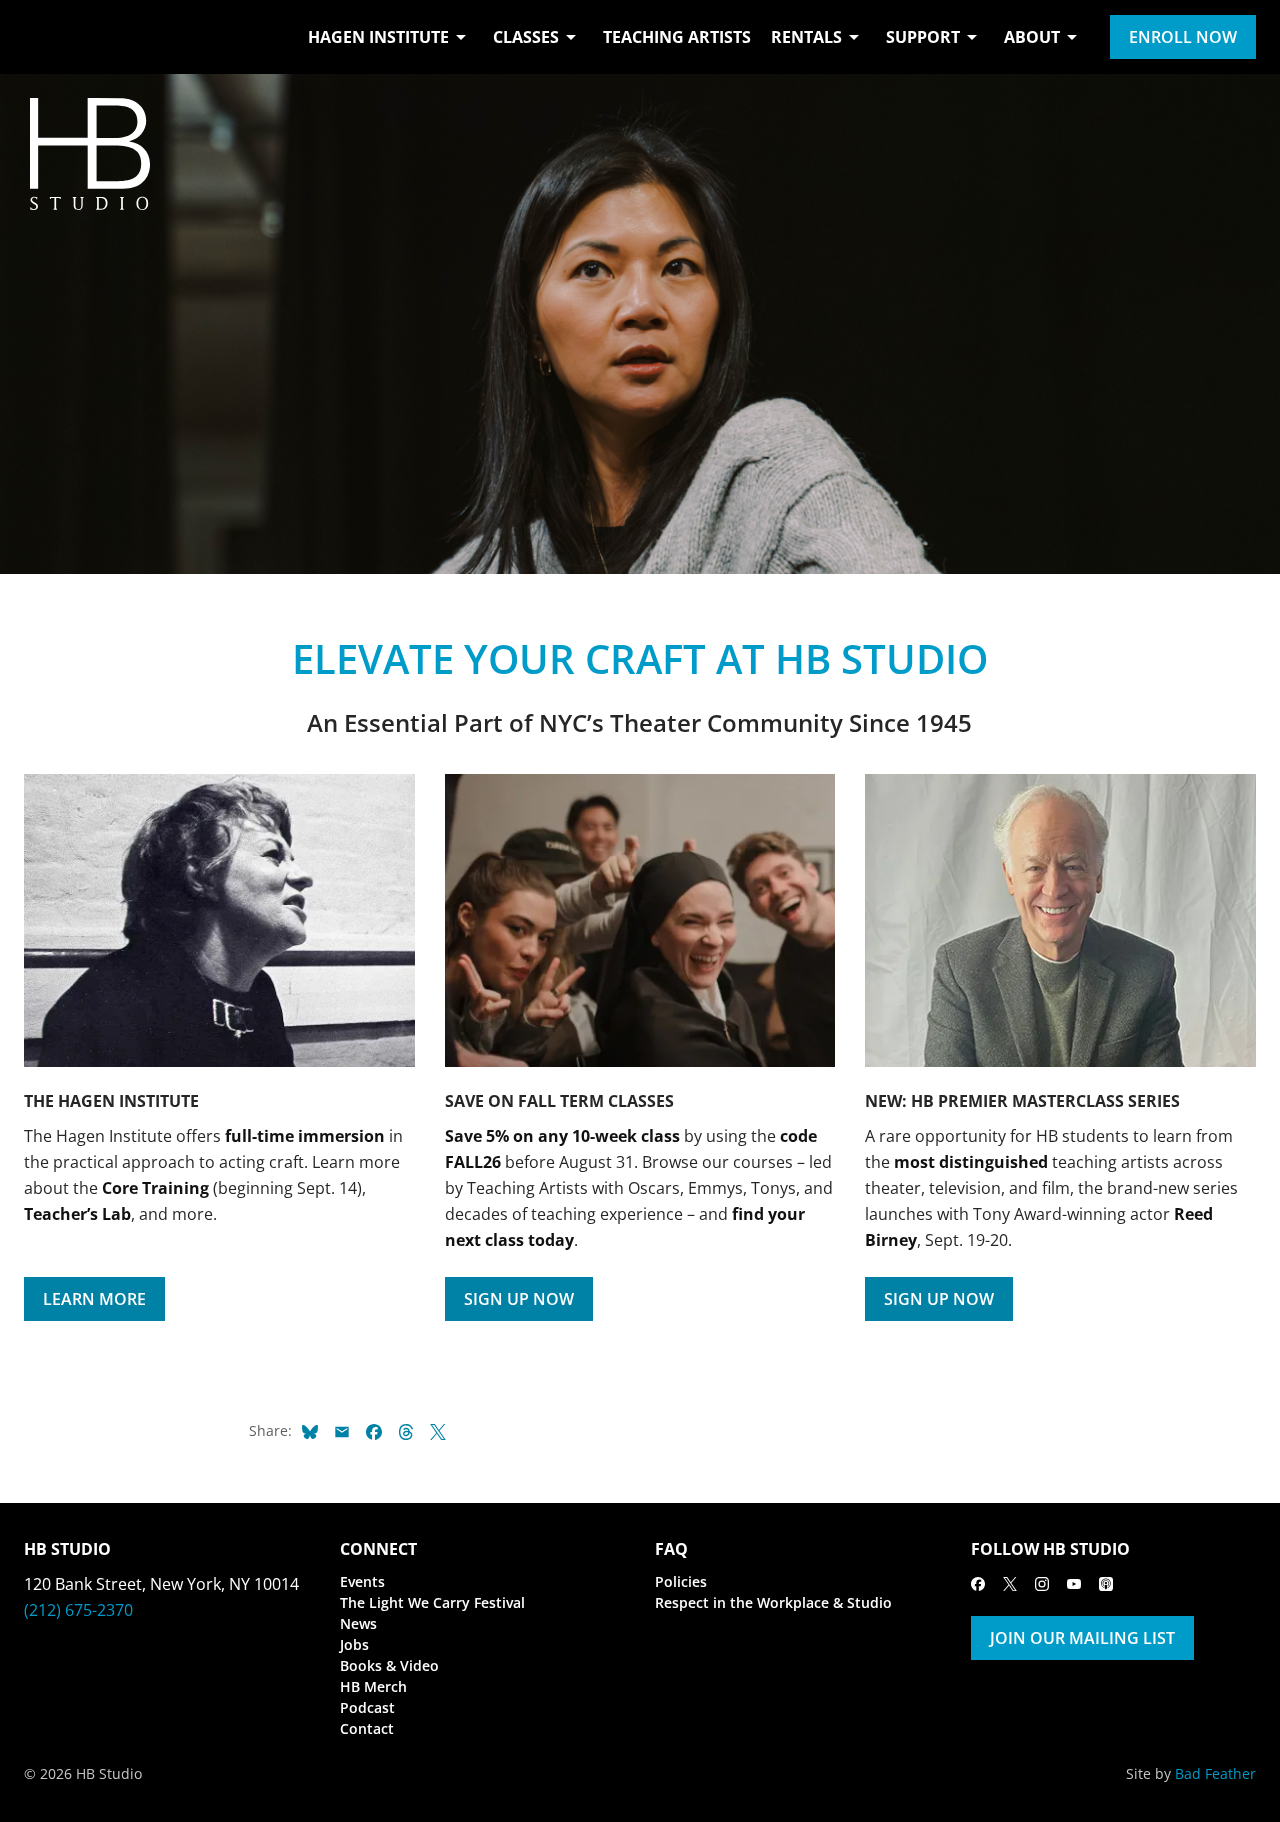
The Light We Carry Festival (432, 1602)
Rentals (806, 37)
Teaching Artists (677, 37)
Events (362, 1581)
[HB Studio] (44, 37)
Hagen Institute (378, 37)
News (358, 1623)
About (1032, 37)
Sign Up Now (519, 1299)
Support (923, 37)
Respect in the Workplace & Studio (773, 1602)
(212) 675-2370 (78, 1610)
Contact (367, 1728)
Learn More (94, 1299)
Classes (526, 37)
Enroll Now (1183, 37)
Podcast (367, 1707)
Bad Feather (1215, 1773)
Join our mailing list (1082, 1638)
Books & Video (389, 1665)
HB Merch (373, 1686)
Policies (681, 1581)
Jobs (354, 1644)
